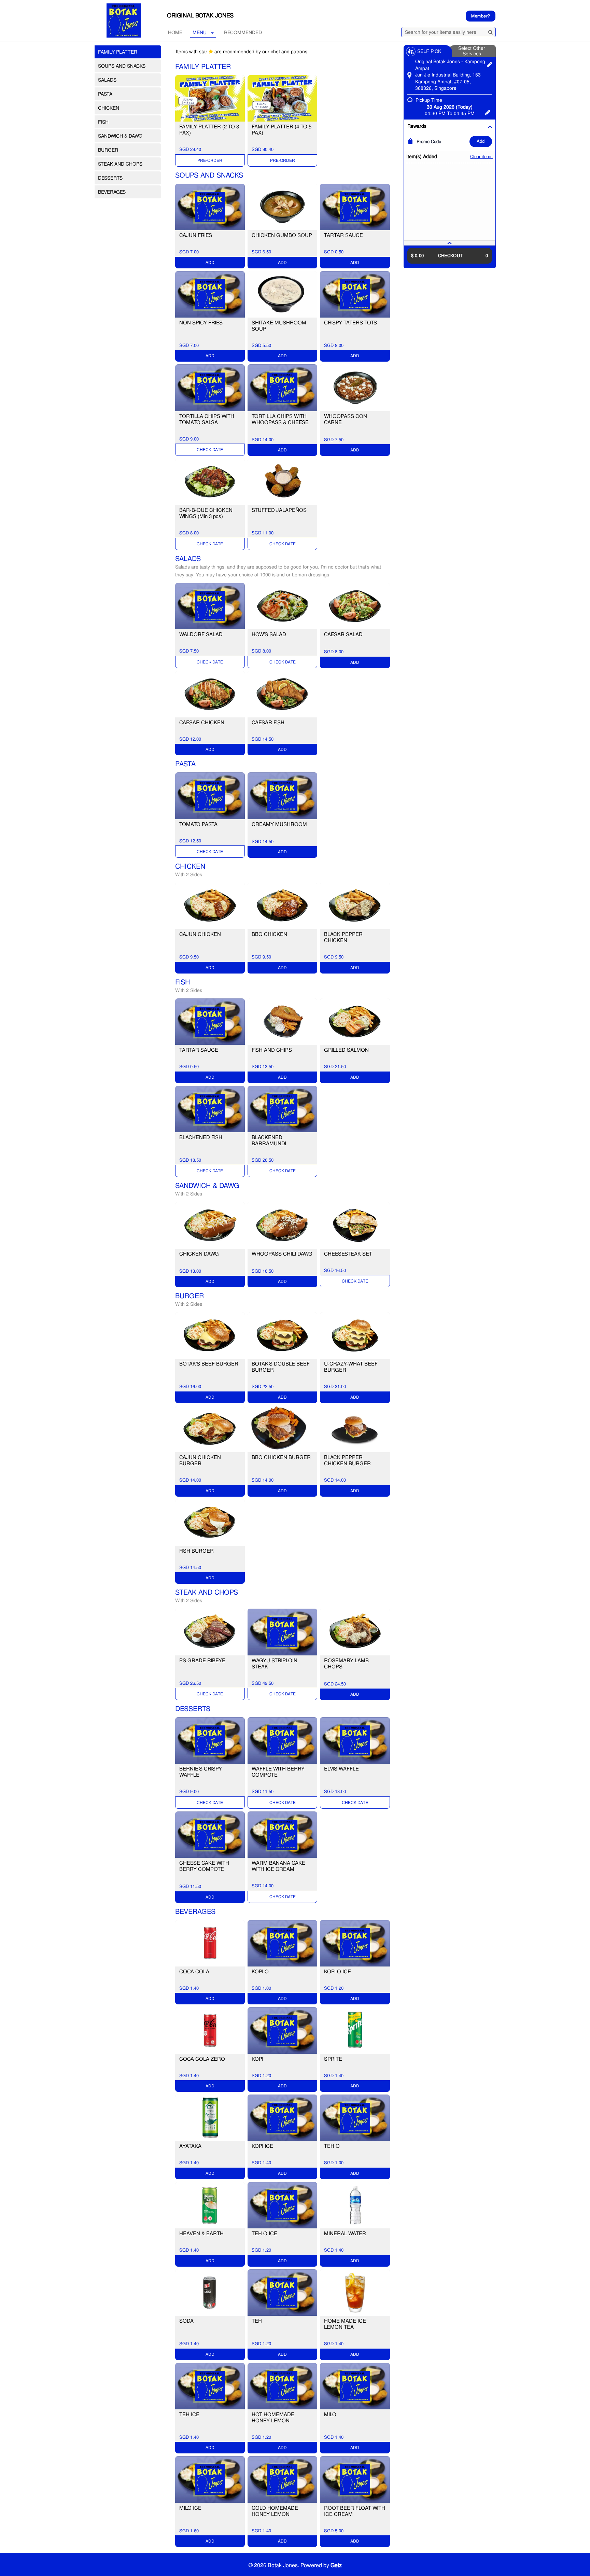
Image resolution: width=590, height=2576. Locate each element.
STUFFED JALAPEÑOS (279, 510)
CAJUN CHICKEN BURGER (200, 1460)
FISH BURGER (196, 1551)
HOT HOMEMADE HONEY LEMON (273, 2418)
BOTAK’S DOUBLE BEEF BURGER (281, 1367)
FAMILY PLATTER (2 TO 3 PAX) (209, 130)
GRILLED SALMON (346, 1050)
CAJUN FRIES (196, 235)
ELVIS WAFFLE (341, 1769)
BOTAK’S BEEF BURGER (209, 1364)
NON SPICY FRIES (201, 323)
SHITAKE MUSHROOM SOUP (279, 326)
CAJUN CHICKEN (200, 934)
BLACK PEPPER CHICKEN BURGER (347, 1460)
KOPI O (260, 1972)
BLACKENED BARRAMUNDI (269, 1140)
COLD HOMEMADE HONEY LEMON (275, 2511)
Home (175, 32)
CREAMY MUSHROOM (279, 824)
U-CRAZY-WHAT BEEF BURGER (351, 1367)
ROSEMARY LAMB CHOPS (346, 1664)
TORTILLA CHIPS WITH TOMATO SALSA (207, 419)
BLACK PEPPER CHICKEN (343, 937)
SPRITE (333, 2059)
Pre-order (210, 160)
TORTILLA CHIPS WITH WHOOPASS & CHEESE (280, 419)
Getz (336, 2565)
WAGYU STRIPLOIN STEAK (275, 1664)
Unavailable (210, 450)
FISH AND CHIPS (272, 1050)
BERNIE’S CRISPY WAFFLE (201, 1772)
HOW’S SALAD (269, 634)
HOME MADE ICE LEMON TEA (345, 2324)
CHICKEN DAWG (199, 1254)
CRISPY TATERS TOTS (350, 323)
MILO (330, 2414)
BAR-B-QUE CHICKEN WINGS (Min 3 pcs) (206, 513)
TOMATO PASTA (198, 824)
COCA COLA (194, 1972)
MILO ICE (190, 2508)
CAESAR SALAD (343, 634)
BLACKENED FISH (201, 1137)
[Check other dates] (488, 112)
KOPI (257, 2059)
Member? (481, 16)
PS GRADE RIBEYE (202, 1661)
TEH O (332, 2146)
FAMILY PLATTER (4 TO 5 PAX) (282, 130)
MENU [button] (200, 32)
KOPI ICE (262, 2146)
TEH (257, 2321)
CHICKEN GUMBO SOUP (282, 235)
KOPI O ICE (338, 1972)
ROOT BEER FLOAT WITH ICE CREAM (355, 2511)
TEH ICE (189, 2414)
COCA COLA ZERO (202, 2059)
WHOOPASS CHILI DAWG (282, 1254)
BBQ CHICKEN (269, 934)
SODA (186, 2321)
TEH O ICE (264, 2234)
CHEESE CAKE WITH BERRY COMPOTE (204, 1866)
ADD (481, 141)
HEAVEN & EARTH (201, 2234)
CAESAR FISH (268, 723)
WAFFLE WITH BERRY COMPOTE (278, 1772)
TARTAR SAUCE (343, 235)
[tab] (450, 243)
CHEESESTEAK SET (348, 1254)
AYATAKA (190, 2146)
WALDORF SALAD (201, 634)
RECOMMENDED (243, 32)
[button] (450, 243)
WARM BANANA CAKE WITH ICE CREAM (278, 1866)
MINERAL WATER (345, 2234)
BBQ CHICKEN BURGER (281, 1457)
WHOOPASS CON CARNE (346, 419)
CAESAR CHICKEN (202, 723)
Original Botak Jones (200, 15)
